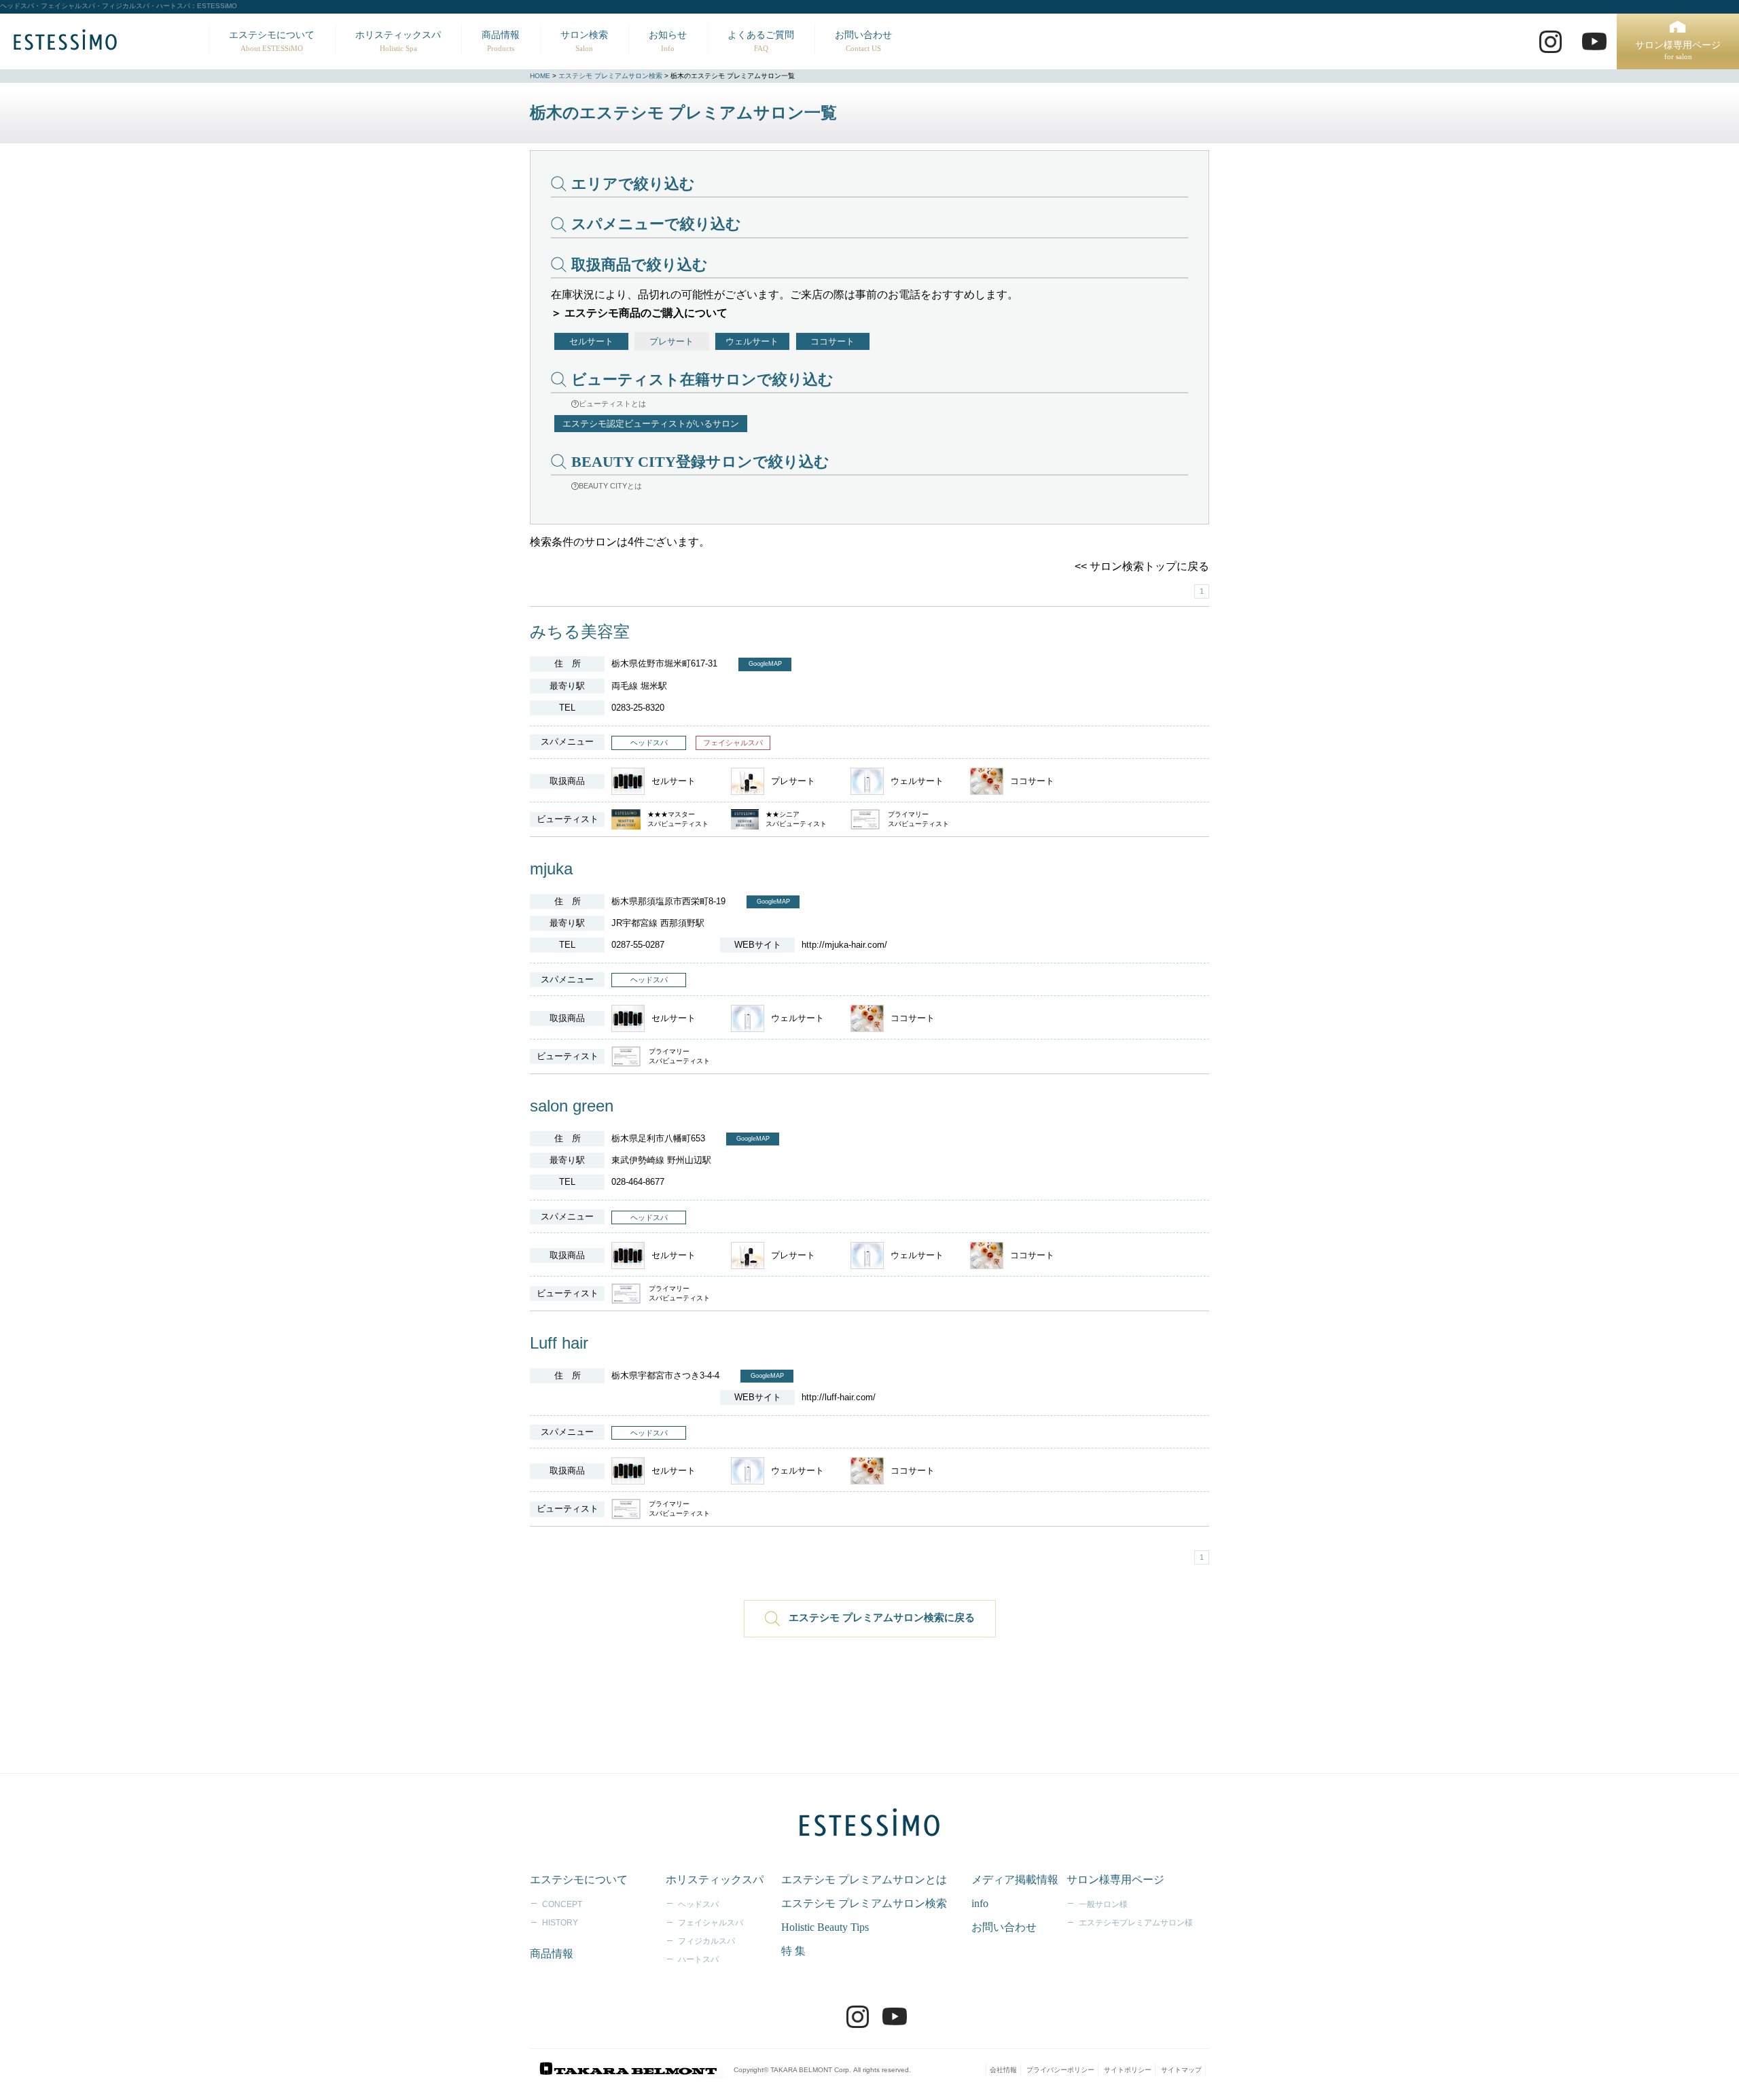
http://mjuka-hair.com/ (844, 945)
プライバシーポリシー (1060, 2070)
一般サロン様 (1103, 1904)
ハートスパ (698, 1959)
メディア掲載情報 (1015, 1880)
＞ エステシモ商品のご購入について (639, 313)
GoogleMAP (765, 664)
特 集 (793, 1951)
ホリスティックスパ (398, 41)
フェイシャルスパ (711, 1923)
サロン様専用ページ (1678, 51)
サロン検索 (584, 41)
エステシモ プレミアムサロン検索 (610, 76)
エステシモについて (272, 41)
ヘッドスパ (698, 1904)
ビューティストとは (612, 404)
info (980, 1903)
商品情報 (501, 41)
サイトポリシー (1128, 2070)
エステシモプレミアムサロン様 (1136, 1923)
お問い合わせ (863, 41)
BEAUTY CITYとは (610, 486)
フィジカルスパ (706, 1941)
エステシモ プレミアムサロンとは (864, 1880)
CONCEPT (562, 1904)
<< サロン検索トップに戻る (1142, 566)
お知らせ (668, 41)
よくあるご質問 (761, 41)
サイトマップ (1181, 2070)
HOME (540, 76)
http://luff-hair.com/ (839, 1397)
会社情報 (1003, 2070)
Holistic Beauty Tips (825, 1927)
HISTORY (560, 1923)
